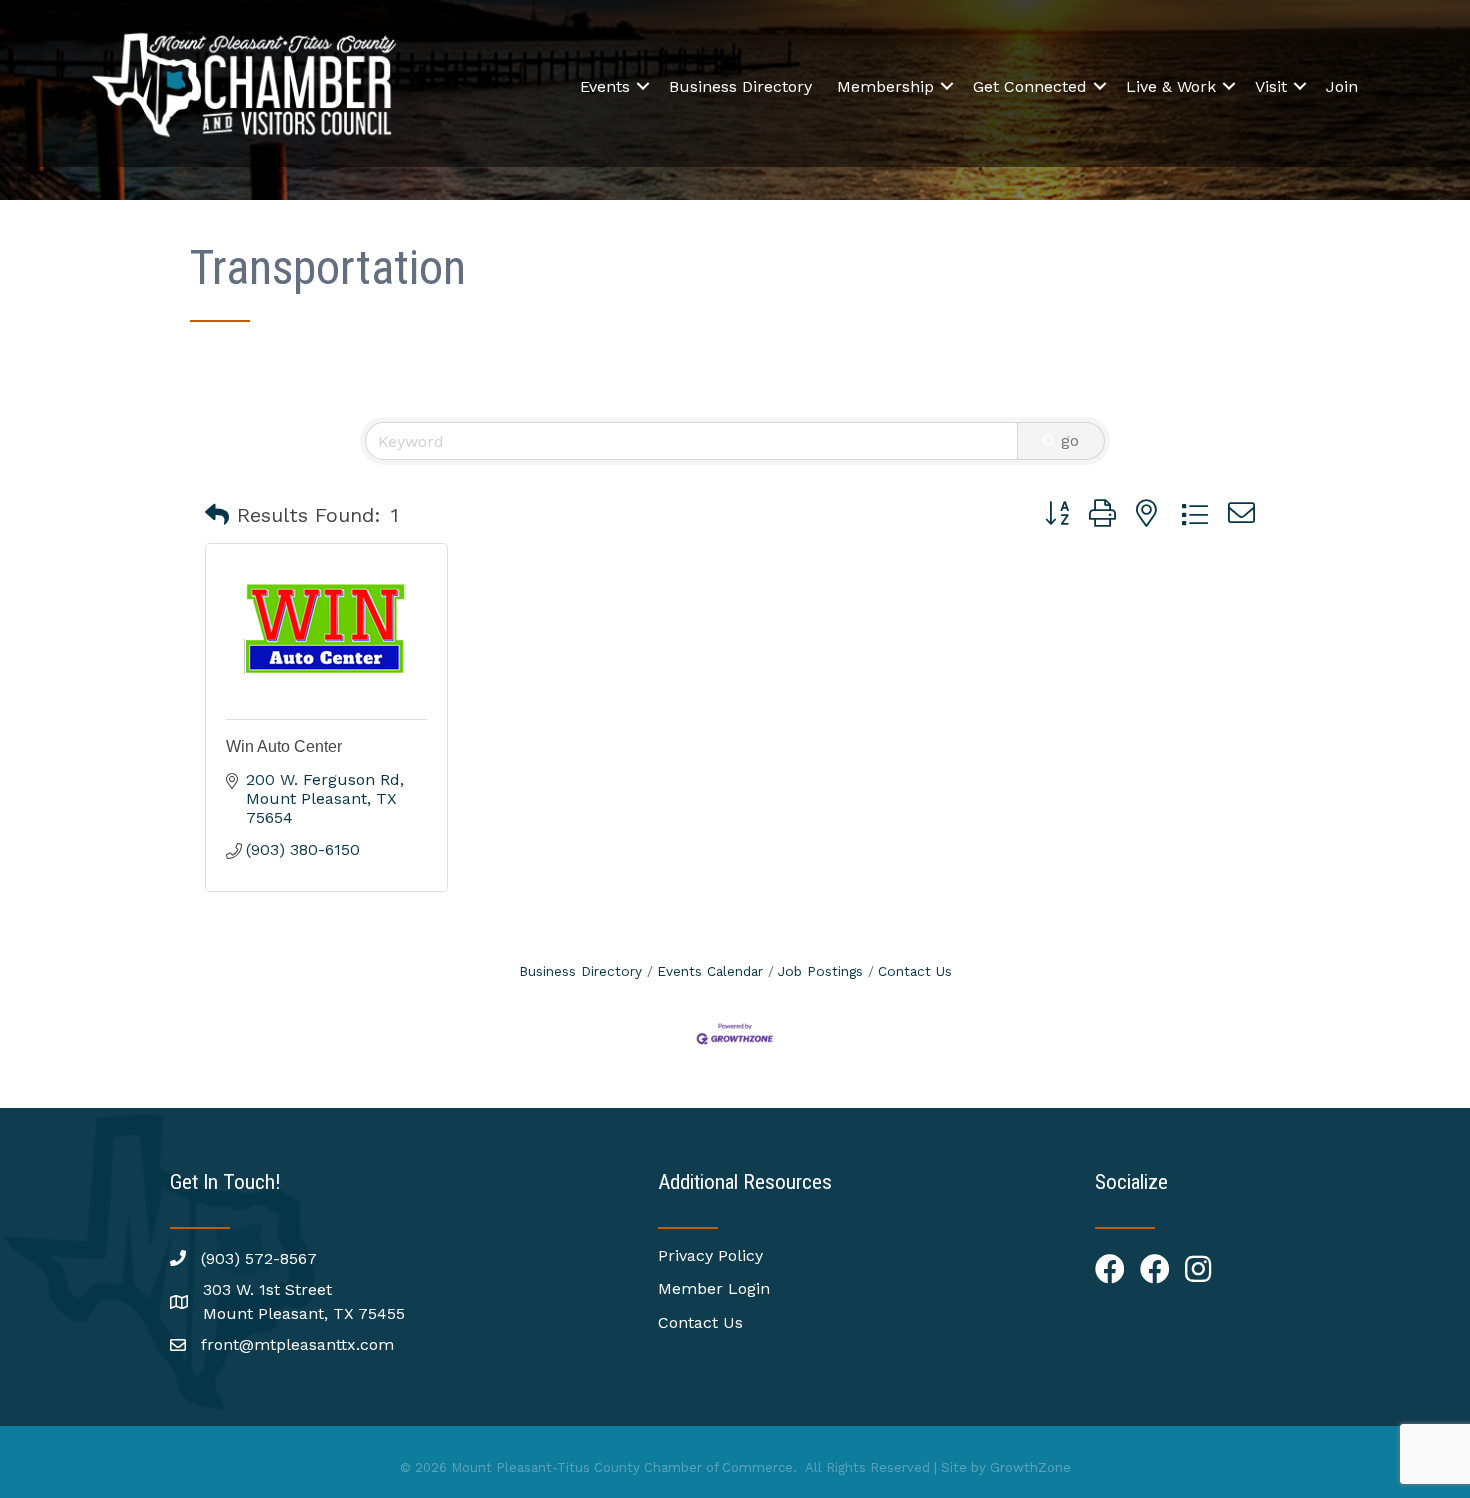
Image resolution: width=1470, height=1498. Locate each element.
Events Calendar (710, 971)
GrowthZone (1030, 1467)
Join (1342, 86)
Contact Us (915, 971)
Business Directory (740, 86)
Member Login (714, 1288)
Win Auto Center (284, 746)
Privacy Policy (710, 1255)
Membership (885, 86)
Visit (1271, 86)
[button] (217, 515)
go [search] (1070, 440)
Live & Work (1171, 86)
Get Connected (1030, 86)
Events (605, 86)
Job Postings (820, 971)
